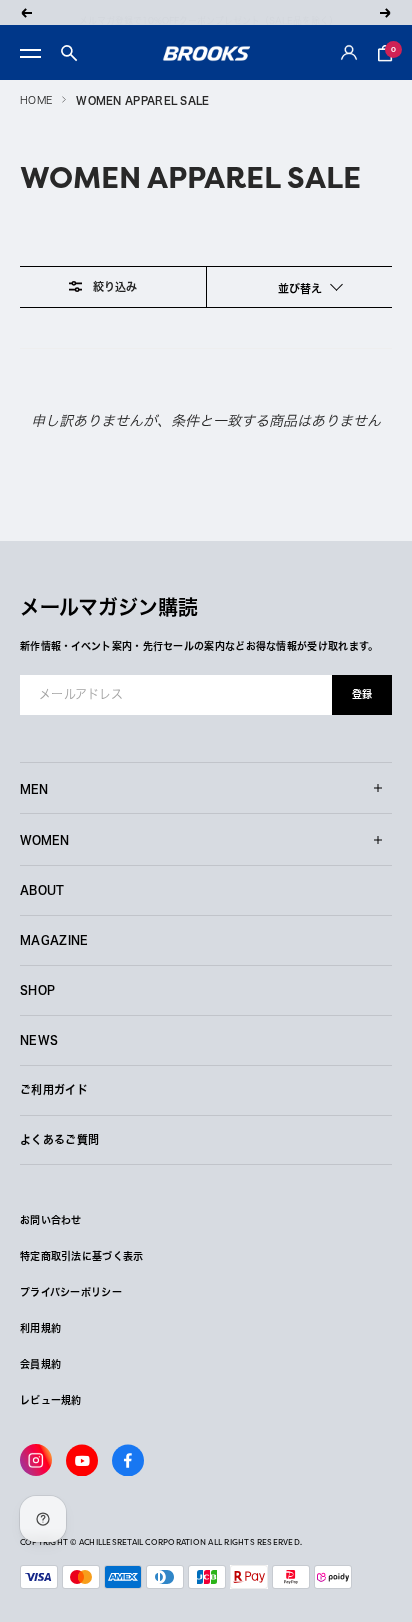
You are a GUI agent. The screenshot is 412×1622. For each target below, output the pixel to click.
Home (36, 100)
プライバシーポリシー (71, 1292)
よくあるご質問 (59, 1139)
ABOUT (42, 889)
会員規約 (40, 1364)
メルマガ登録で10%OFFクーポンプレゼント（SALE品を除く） (208, 12)
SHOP (37, 989)
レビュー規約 (51, 1400)
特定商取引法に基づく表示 (82, 1256)
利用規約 (40, 1328)
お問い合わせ (51, 1220)
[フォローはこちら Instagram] (36, 1460)
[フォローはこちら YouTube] (82, 1460)
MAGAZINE (54, 939)
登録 (362, 694)
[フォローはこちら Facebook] (128, 1460)
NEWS (39, 1039)
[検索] (69, 53)
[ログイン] (349, 53)
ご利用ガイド (54, 1089)
